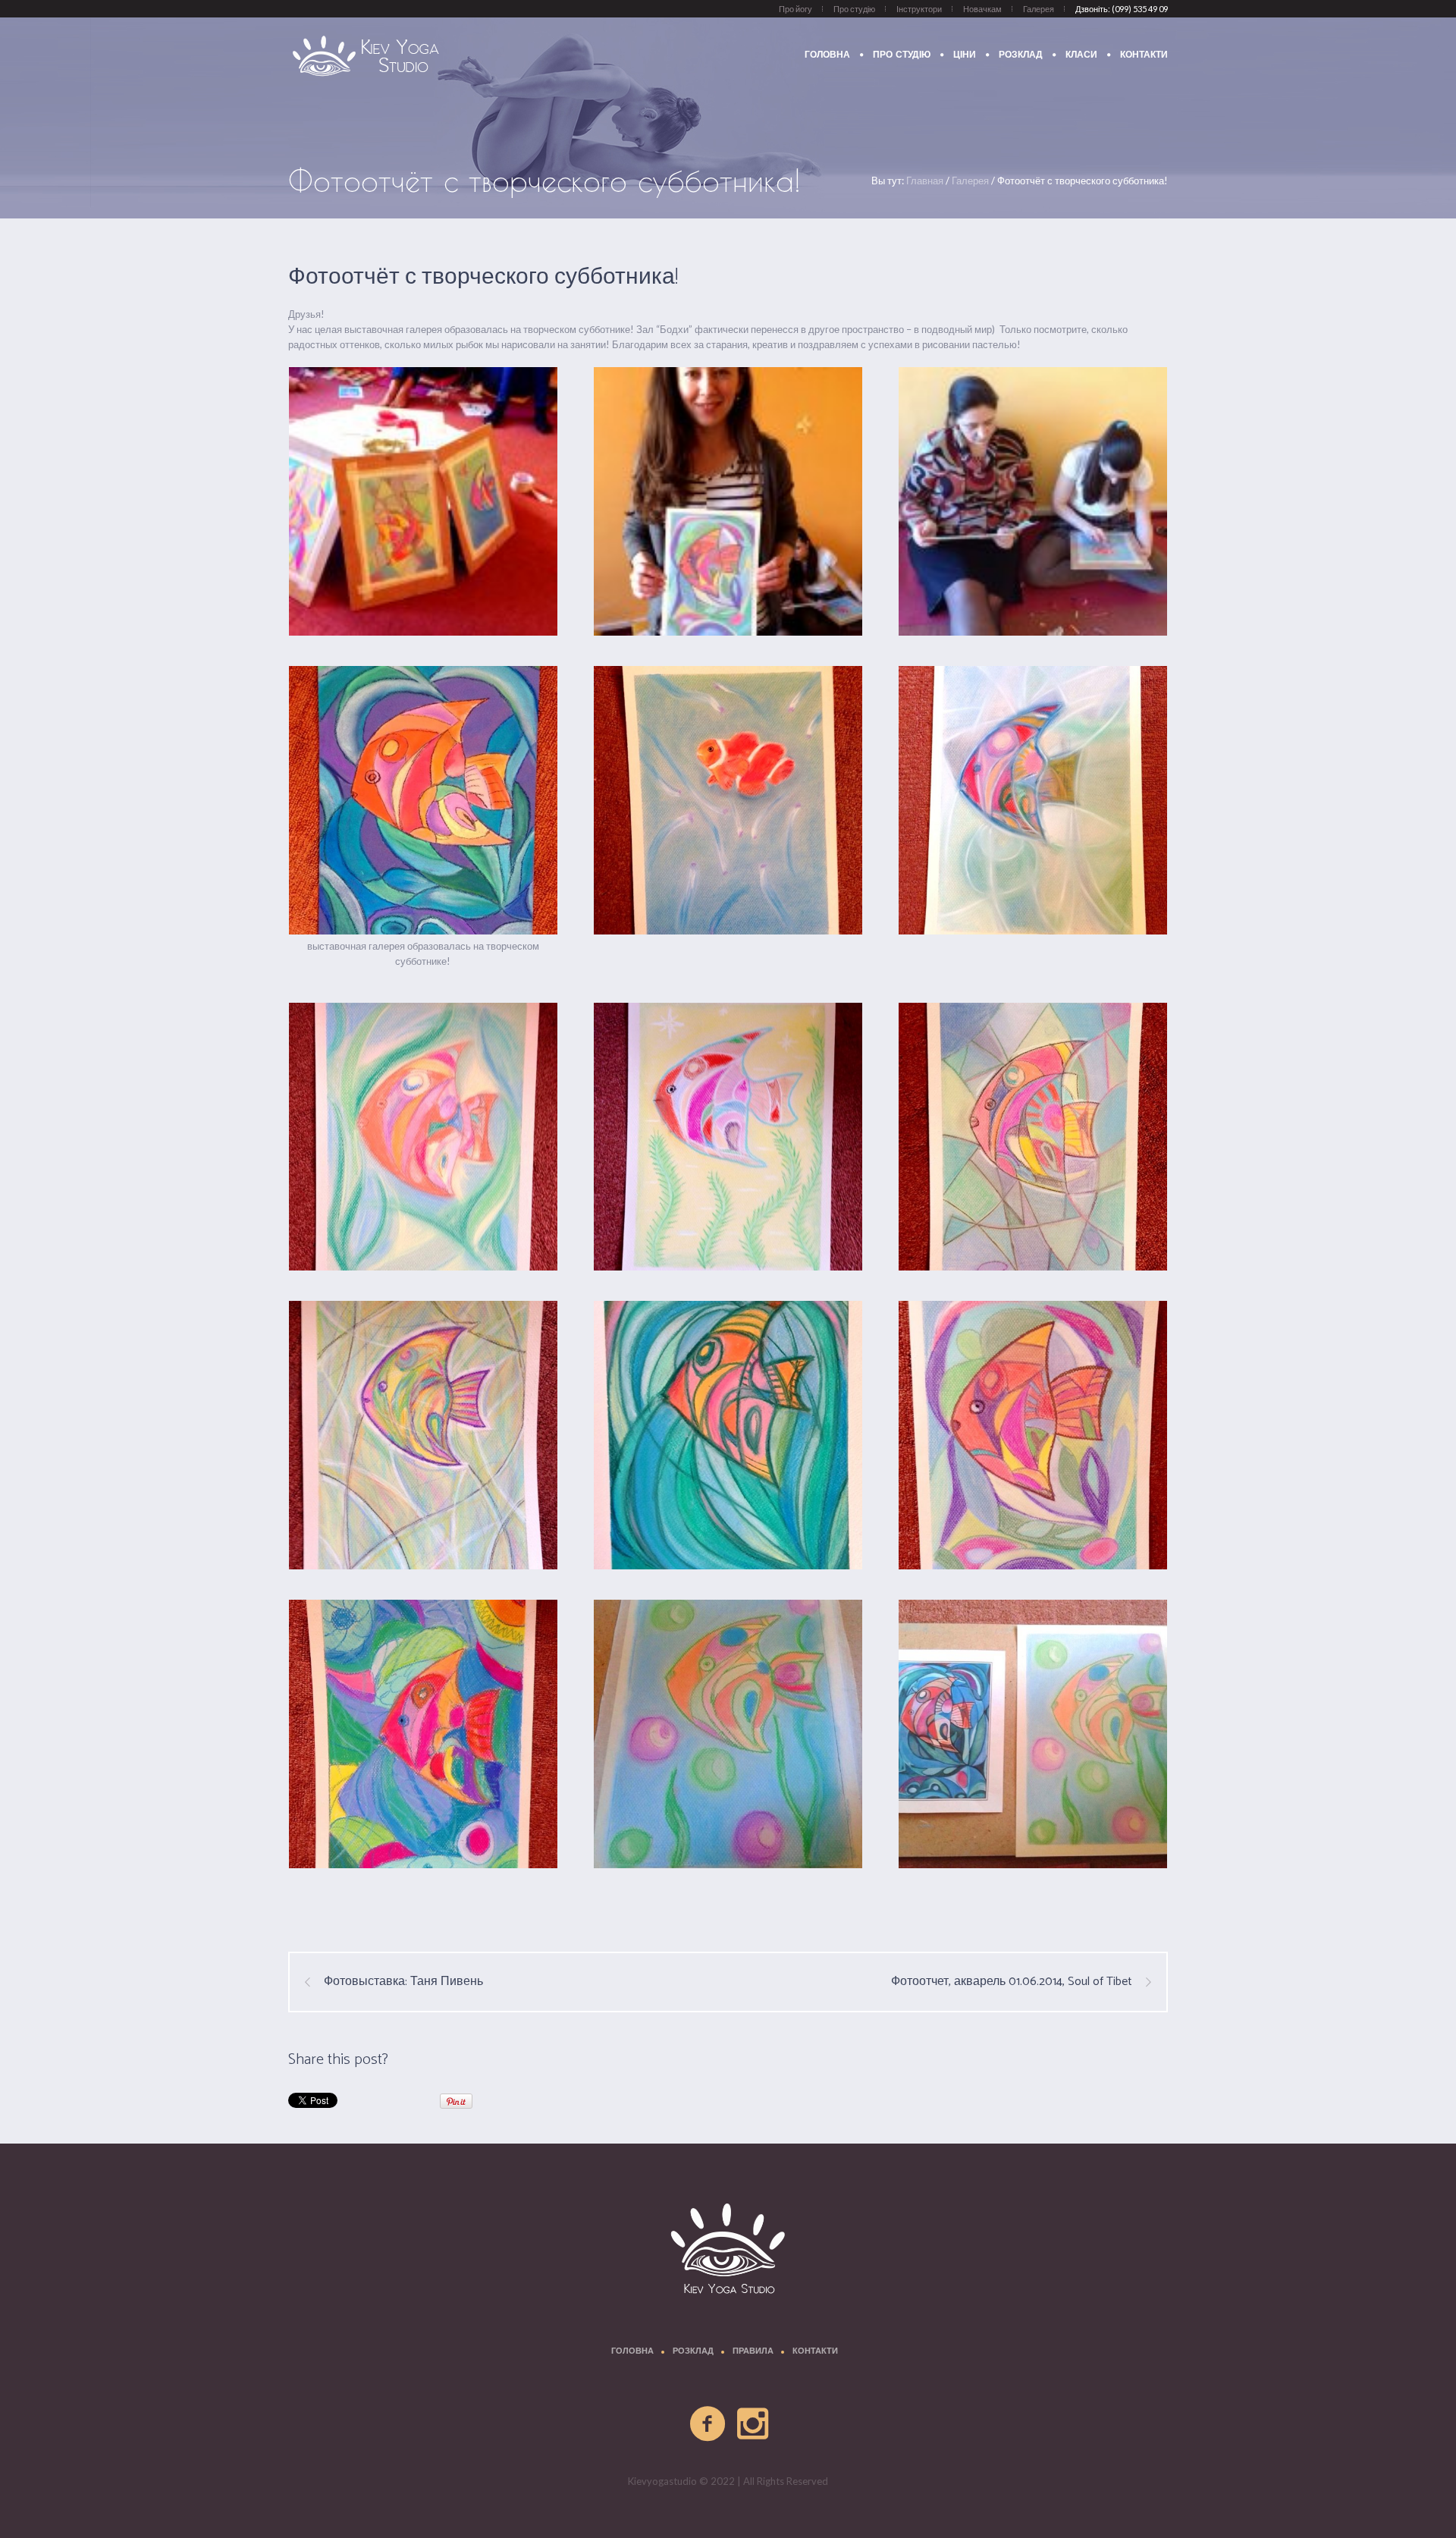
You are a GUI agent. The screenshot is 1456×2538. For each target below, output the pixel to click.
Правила (753, 2352)
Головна (632, 2352)
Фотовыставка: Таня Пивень (403, 1982)
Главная (925, 181)
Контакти (815, 2352)
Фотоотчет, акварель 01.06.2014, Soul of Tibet (1012, 1982)
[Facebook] (708, 2424)
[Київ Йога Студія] (728, 2251)
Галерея (970, 181)
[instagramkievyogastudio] (754, 2424)
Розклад (693, 2352)
